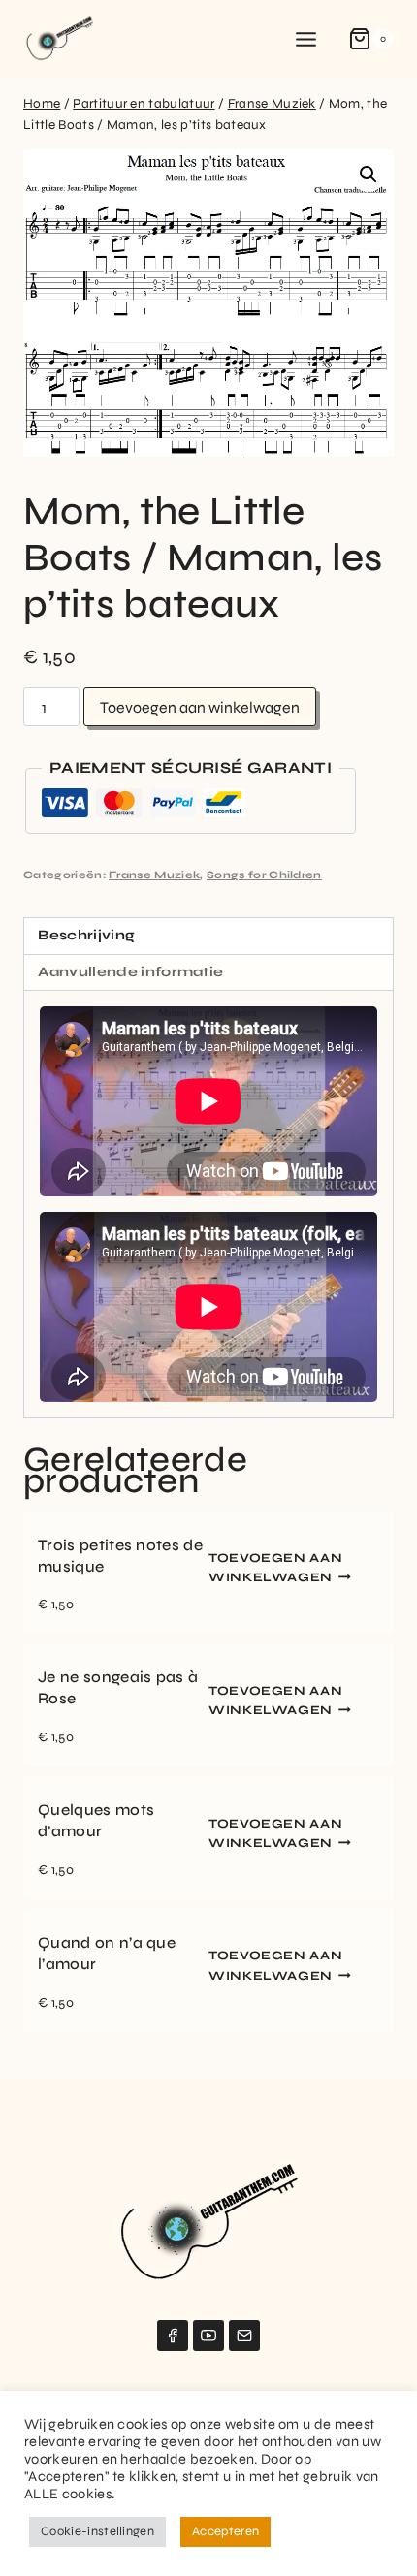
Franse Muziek (154, 875)
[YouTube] (208, 2336)
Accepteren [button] (225, 2531)
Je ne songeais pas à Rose (118, 1687)
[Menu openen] (306, 39)
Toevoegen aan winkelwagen (200, 707)
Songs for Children (264, 875)
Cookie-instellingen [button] (97, 2531)
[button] (369, 175)
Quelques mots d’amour (96, 1820)
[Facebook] (173, 2336)
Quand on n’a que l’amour (107, 1953)
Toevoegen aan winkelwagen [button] (275, 1568)
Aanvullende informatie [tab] (130, 972)
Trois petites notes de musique (120, 1556)
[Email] (244, 2336)
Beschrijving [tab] (86, 935)
